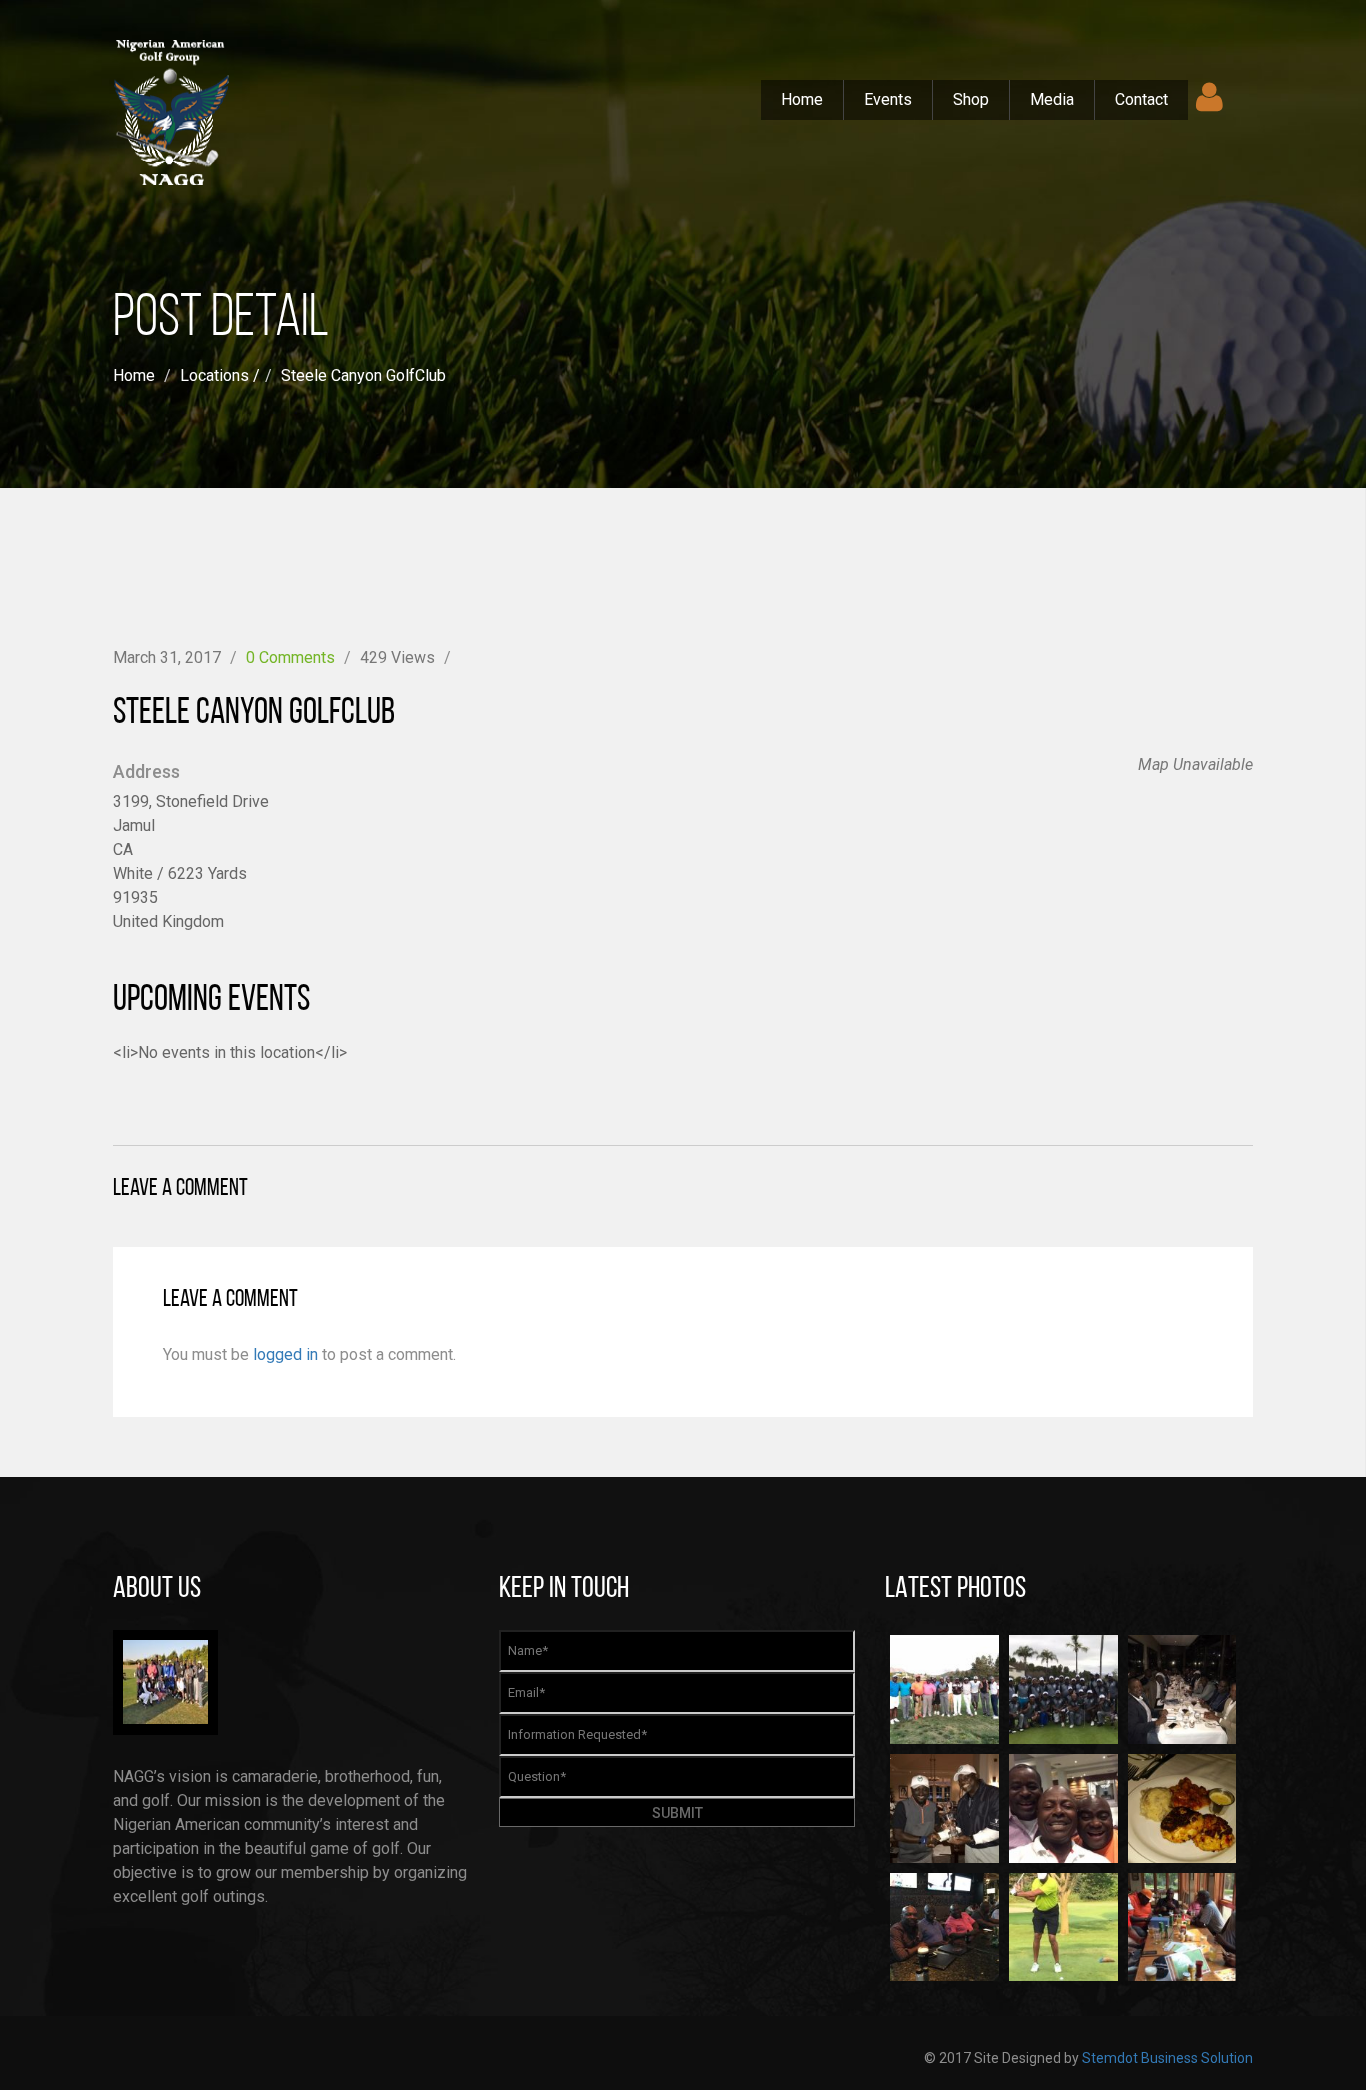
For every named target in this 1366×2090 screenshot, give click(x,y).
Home (802, 99)
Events (888, 99)
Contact (1141, 99)
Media (1052, 99)
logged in (285, 1354)
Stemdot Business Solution (1167, 2058)
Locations (214, 375)
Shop (971, 99)
